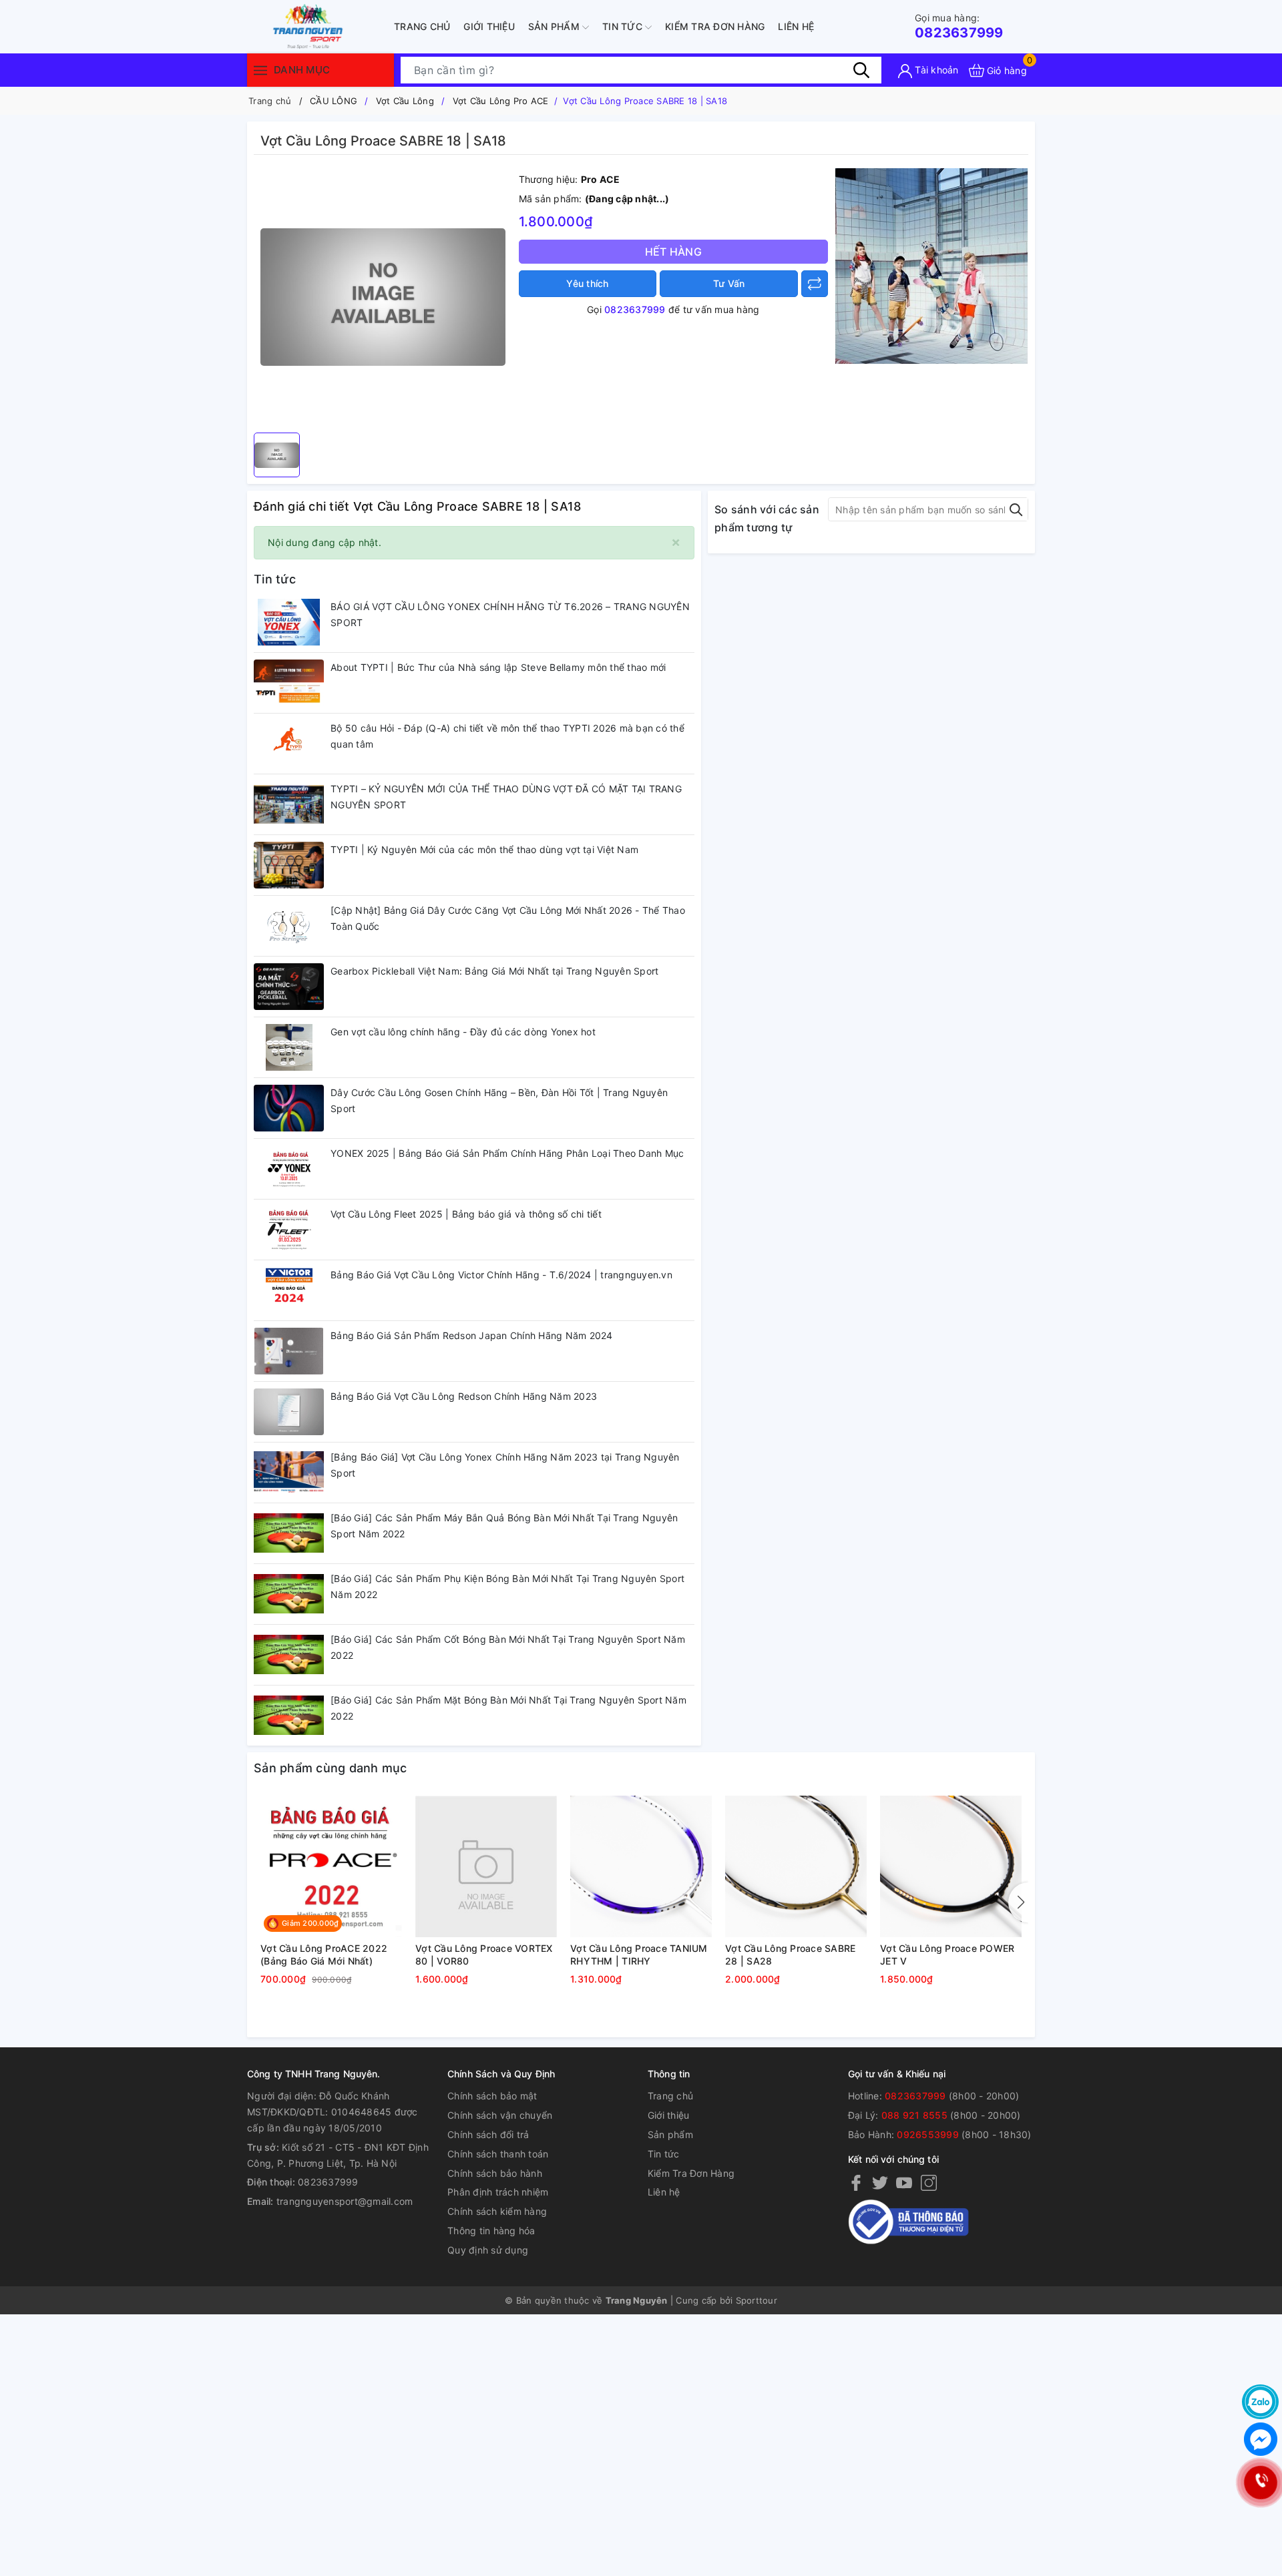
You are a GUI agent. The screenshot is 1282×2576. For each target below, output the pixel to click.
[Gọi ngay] (1260, 2482)
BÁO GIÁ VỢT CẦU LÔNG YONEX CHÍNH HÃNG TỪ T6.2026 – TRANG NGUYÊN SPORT (510, 614)
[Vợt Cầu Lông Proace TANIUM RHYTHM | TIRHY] (641, 1866)
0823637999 (959, 26)
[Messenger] (1260, 2439)
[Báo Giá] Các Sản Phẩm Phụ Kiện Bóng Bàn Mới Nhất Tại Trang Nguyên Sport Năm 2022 (507, 1586)
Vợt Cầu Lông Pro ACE (501, 101)
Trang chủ (422, 26)
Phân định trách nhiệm (498, 2192)
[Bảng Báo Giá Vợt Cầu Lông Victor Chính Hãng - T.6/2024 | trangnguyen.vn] (289, 1290)
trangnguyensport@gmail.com (345, 2201)
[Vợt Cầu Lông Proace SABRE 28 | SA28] (796, 1866)
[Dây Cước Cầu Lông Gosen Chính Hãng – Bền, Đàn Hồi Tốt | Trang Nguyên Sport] (289, 1108)
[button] (1018, 1902)
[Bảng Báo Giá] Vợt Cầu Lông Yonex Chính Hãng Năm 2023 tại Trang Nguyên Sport (505, 1465)
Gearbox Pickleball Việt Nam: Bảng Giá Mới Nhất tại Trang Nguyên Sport (494, 971)
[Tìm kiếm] (861, 70)
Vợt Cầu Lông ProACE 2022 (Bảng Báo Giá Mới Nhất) (324, 1955)
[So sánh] (815, 284)
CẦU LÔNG (334, 101)
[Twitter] (880, 2182)
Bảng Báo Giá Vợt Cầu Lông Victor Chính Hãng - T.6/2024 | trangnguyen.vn (501, 1275)
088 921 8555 (914, 2115)
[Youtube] (904, 2182)
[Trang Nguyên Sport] (931, 265)
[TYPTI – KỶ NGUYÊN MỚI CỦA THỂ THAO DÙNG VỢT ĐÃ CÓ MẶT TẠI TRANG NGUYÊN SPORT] (289, 804)
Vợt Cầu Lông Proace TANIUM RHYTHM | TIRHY (639, 1955)
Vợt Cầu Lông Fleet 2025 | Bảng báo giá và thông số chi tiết (466, 1214)
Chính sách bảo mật (492, 2096)
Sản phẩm (555, 26)
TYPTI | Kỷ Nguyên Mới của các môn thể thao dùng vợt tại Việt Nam (484, 849)
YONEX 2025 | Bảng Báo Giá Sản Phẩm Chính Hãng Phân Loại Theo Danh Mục (507, 1153)
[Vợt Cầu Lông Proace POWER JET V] (951, 1866)
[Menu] (260, 70)
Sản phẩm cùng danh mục (331, 1768)
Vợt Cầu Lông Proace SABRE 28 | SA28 (790, 1955)
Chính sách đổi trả (488, 2134)
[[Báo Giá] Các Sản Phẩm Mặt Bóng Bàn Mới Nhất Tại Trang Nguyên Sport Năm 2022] (289, 1716)
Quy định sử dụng (488, 2250)
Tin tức (624, 26)
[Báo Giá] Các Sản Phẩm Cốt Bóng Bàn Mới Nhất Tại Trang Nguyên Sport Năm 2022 (508, 1647)
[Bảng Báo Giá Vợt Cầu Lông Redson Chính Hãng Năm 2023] (289, 1412)
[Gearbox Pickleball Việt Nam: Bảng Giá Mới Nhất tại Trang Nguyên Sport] (289, 987)
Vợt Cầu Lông (405, 101)
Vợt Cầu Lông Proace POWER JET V (947, 1955)
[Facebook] (856, 2182)
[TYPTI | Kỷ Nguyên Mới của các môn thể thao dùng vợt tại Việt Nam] (289, 865)
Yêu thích (587, 283)
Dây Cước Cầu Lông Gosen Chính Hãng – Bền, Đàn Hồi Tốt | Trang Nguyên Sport (499, 1100)
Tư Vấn (729, 283)
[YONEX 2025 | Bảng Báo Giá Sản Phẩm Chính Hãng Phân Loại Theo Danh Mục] (289, 1169)
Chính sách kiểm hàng (497, 2211)
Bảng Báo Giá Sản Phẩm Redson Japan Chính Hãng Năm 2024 (472, 1335)
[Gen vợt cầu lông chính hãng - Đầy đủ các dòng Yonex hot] (289, 1047)
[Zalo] (1260, 2402)
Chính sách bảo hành (495, 2173)
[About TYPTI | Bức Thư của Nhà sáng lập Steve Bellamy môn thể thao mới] (289, 683)
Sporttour (757, 2300)
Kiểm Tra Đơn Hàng (715, 26)
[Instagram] (929, 2182)
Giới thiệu (489, 26)
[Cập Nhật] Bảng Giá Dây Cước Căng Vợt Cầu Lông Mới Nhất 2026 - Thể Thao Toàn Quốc (508, 918)
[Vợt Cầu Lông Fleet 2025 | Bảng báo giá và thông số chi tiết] (289, 1230)
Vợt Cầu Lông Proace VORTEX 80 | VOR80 (484, 1955)
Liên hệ (796, 26)
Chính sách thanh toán (498, 2154)
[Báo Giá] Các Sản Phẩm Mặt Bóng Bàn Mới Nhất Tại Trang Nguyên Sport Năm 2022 (508, 1708)
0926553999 (928, 2134)
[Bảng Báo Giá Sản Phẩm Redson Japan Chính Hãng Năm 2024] (289, 1351)
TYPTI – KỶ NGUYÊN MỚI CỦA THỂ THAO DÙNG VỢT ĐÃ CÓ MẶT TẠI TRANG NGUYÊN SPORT (506, 797)
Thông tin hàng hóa (491, 2231)
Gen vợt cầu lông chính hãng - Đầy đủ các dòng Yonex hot (463, 1032)
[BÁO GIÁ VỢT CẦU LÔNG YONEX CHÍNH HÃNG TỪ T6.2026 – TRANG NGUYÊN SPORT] (289, 622)
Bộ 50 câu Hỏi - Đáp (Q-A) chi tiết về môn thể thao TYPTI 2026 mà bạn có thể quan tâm (507, 736)
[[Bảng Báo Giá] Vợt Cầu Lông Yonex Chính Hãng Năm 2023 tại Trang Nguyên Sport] (289, 1473)
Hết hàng (673, 252)
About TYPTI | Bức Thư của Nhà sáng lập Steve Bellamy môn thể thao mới (498, 667)
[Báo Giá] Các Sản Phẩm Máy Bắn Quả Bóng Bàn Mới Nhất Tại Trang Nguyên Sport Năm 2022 (504, 1526)
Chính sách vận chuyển (500, 2115)
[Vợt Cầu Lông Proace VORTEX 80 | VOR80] (486, 1866)
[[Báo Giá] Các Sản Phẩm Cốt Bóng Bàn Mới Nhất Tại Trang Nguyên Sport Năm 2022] (289, 1655)
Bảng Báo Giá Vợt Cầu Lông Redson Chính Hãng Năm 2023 (464, 1396)
